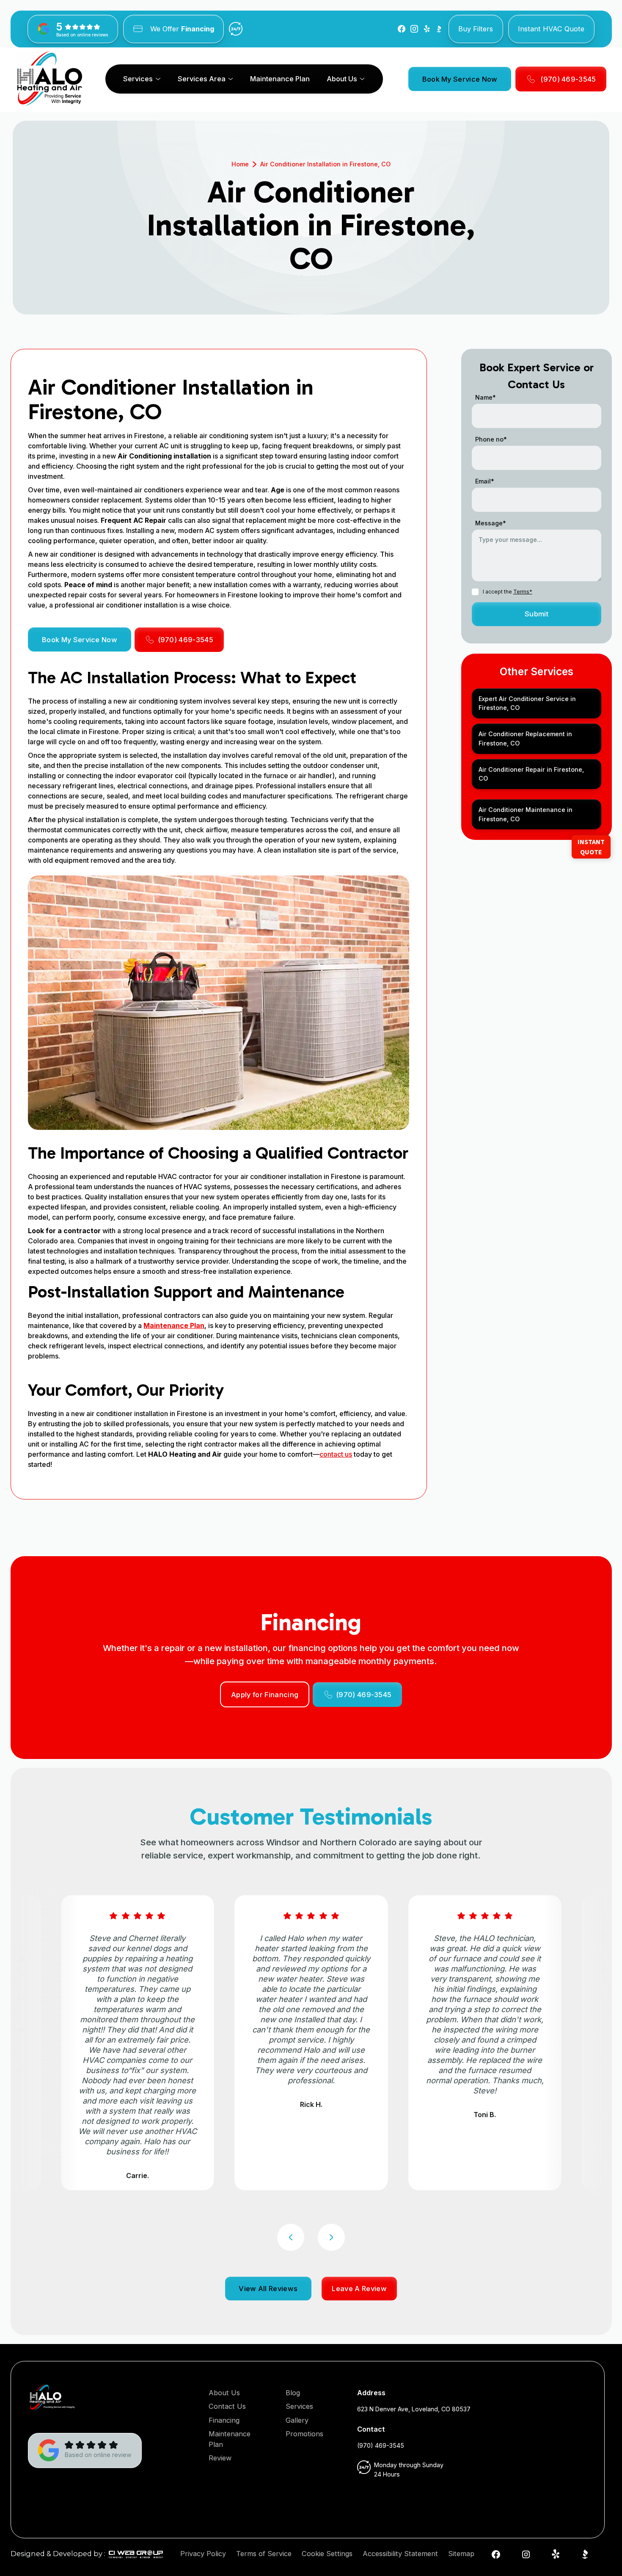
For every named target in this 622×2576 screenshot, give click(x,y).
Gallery (297, 2420)
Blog (293, 2393)
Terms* (523, 592)
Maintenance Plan (280, 79)
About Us (224, 2393)
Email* (485, 481)
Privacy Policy (203, 2554)
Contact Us (227, 2406)
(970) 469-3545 (381, 2445)
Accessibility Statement (400, 2554)
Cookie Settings (327, 2554)
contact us (336, 1454)
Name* (486, 397)
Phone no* (491, 439)
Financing (224, 2420)
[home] (50, 79)
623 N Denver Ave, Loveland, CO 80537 (414, 2409)
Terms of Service (264, 2554)
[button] (142, 79)
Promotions (304, 2434)
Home (240, 164)
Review (220, 2458)
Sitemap (461, 2554)
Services (299, 2406)
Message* (491, 523)
